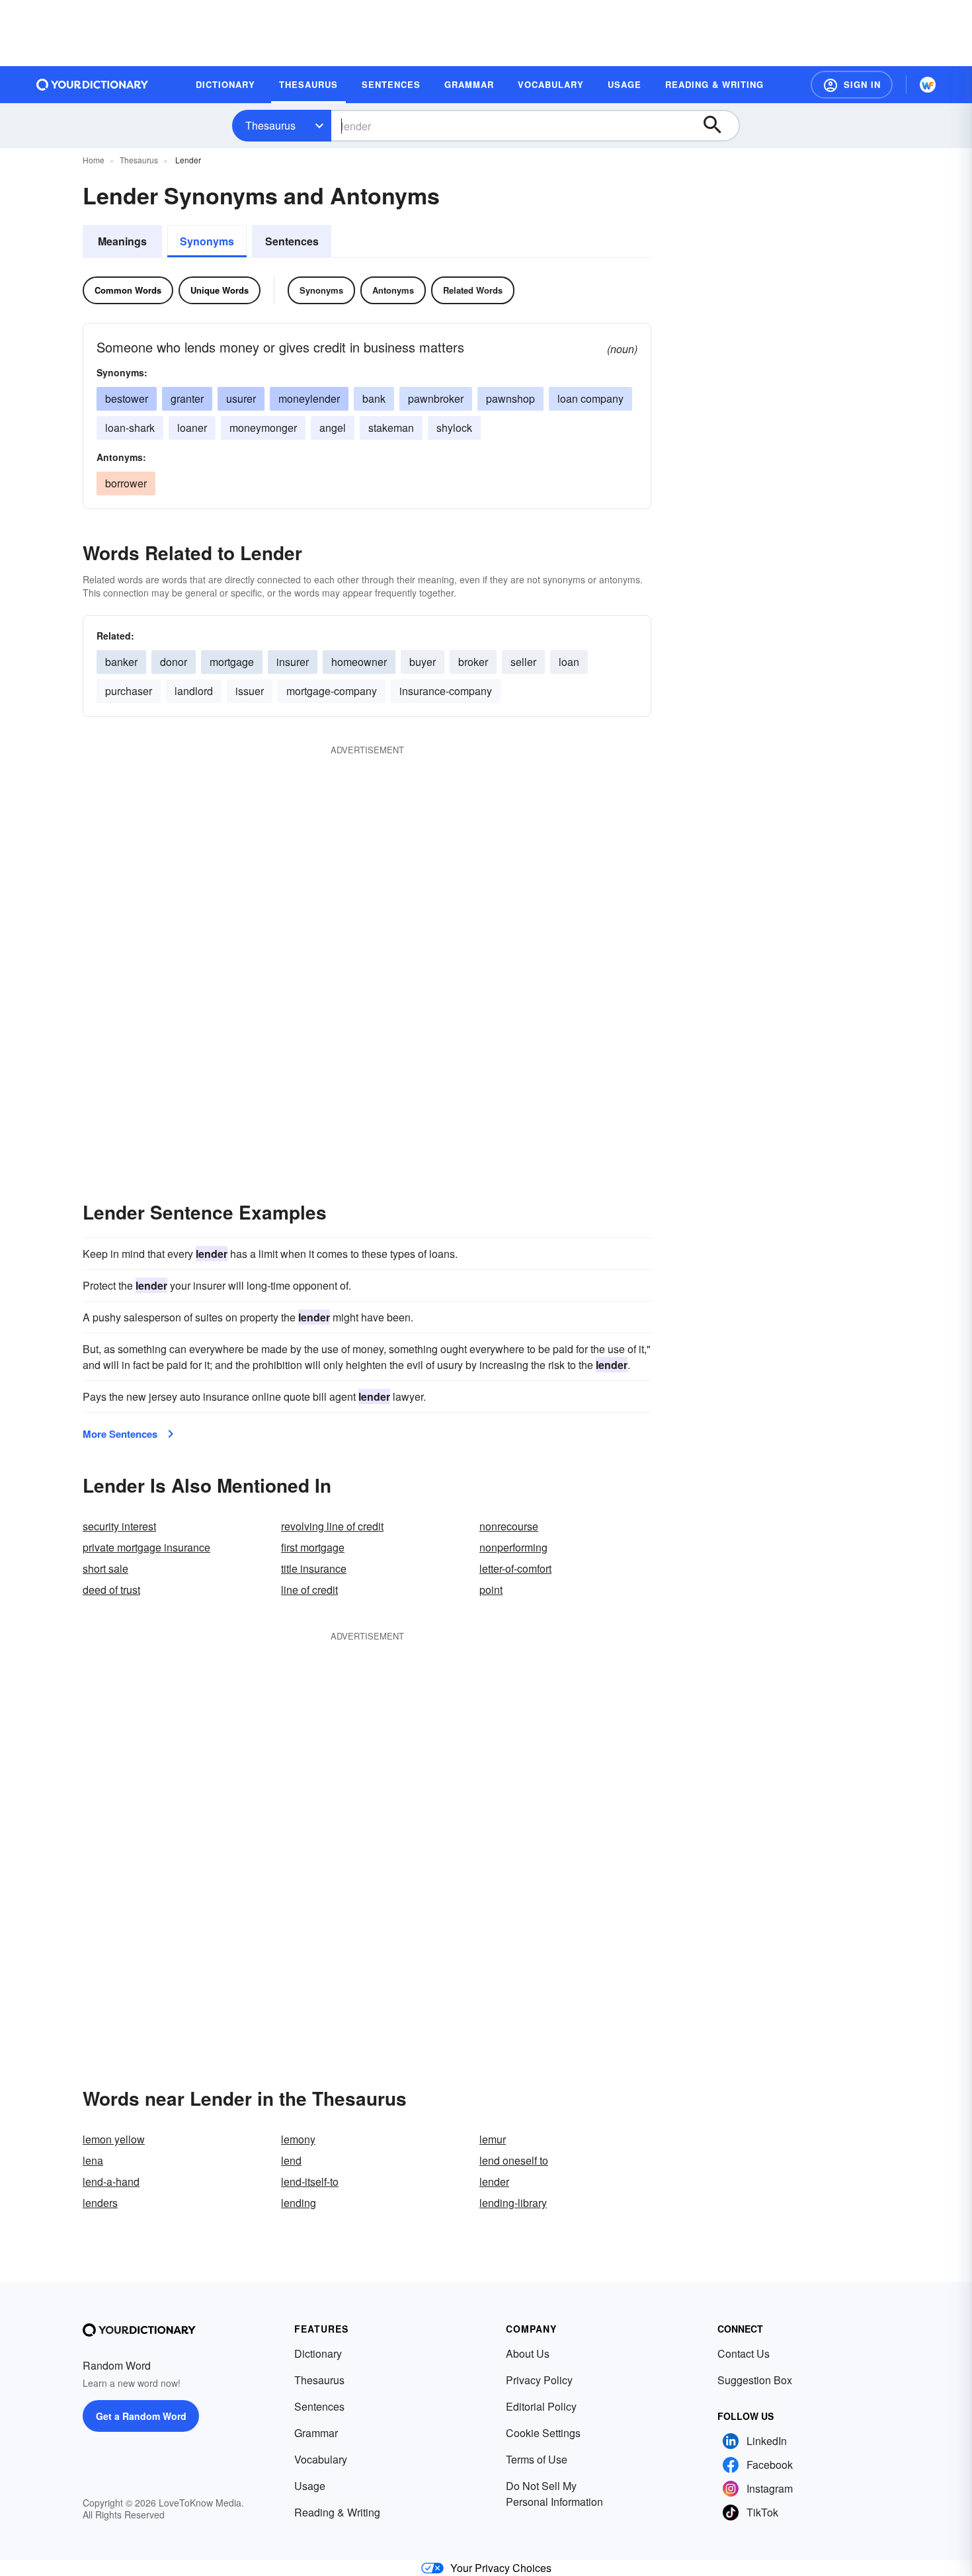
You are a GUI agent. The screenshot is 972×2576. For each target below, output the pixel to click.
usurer (241, 398)
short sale (105, 1568)
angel (333, 428)
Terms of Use (537, 2459)
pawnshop (510, 398)
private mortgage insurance (146, 1547)
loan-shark (130, 428)
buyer (423, 662)
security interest (119, 1526)
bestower (127, 398)
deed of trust (111, 1590)
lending (299, 2203)
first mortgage (313, 1547)
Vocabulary (321, 2459)
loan (569, 662)
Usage (310, 2486)
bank (374, 398)
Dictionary (318, 2353)
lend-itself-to (310, 2181)
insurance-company (446, 691)
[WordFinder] (928, 85)
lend (291, 2160)
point (491, 1590)
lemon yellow (114, 2139)
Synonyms (207, 241)
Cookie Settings (543, 2433)
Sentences (292, 241)
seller (523, 662)
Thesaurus (270, 125)
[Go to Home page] (93, 85)
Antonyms (393, 290)
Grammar (316, 2433)
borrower (126, 483)
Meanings (122, 241)
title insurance (314, 1568)
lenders (100, 2203)
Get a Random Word (141, 2416)
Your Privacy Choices (501, 2568)
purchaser (129, 691)
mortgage (232, 662)
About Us (528, 2353)
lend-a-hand (111, 2181)
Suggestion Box (755, 2380)
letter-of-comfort (515, 1568)
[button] (852, 85)
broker (473, 662)
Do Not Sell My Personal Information (554, 2494)
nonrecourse (509, 1526)
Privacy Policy (539, 2380)
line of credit (309, 1590)
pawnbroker (436, 398)
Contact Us (744, 2353)
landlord (194, 691)
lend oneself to (514, 2160)
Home (94, 160)
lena (93, 2160)
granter (187, 398)
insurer (293, 662)
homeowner (359, 662)
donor (174, 662)
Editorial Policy (541, 2406)
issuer (250, 691)
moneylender (309, 398)
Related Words (473, 290)
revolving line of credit (332, 1526)
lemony (298, 2139)
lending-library (513, 2203)
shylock (454, 428)
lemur (493, 2139)
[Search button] (719, 126)
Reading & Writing (337, 2512)
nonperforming (513, 1547)
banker (121, 662)
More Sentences (120, 1434)
